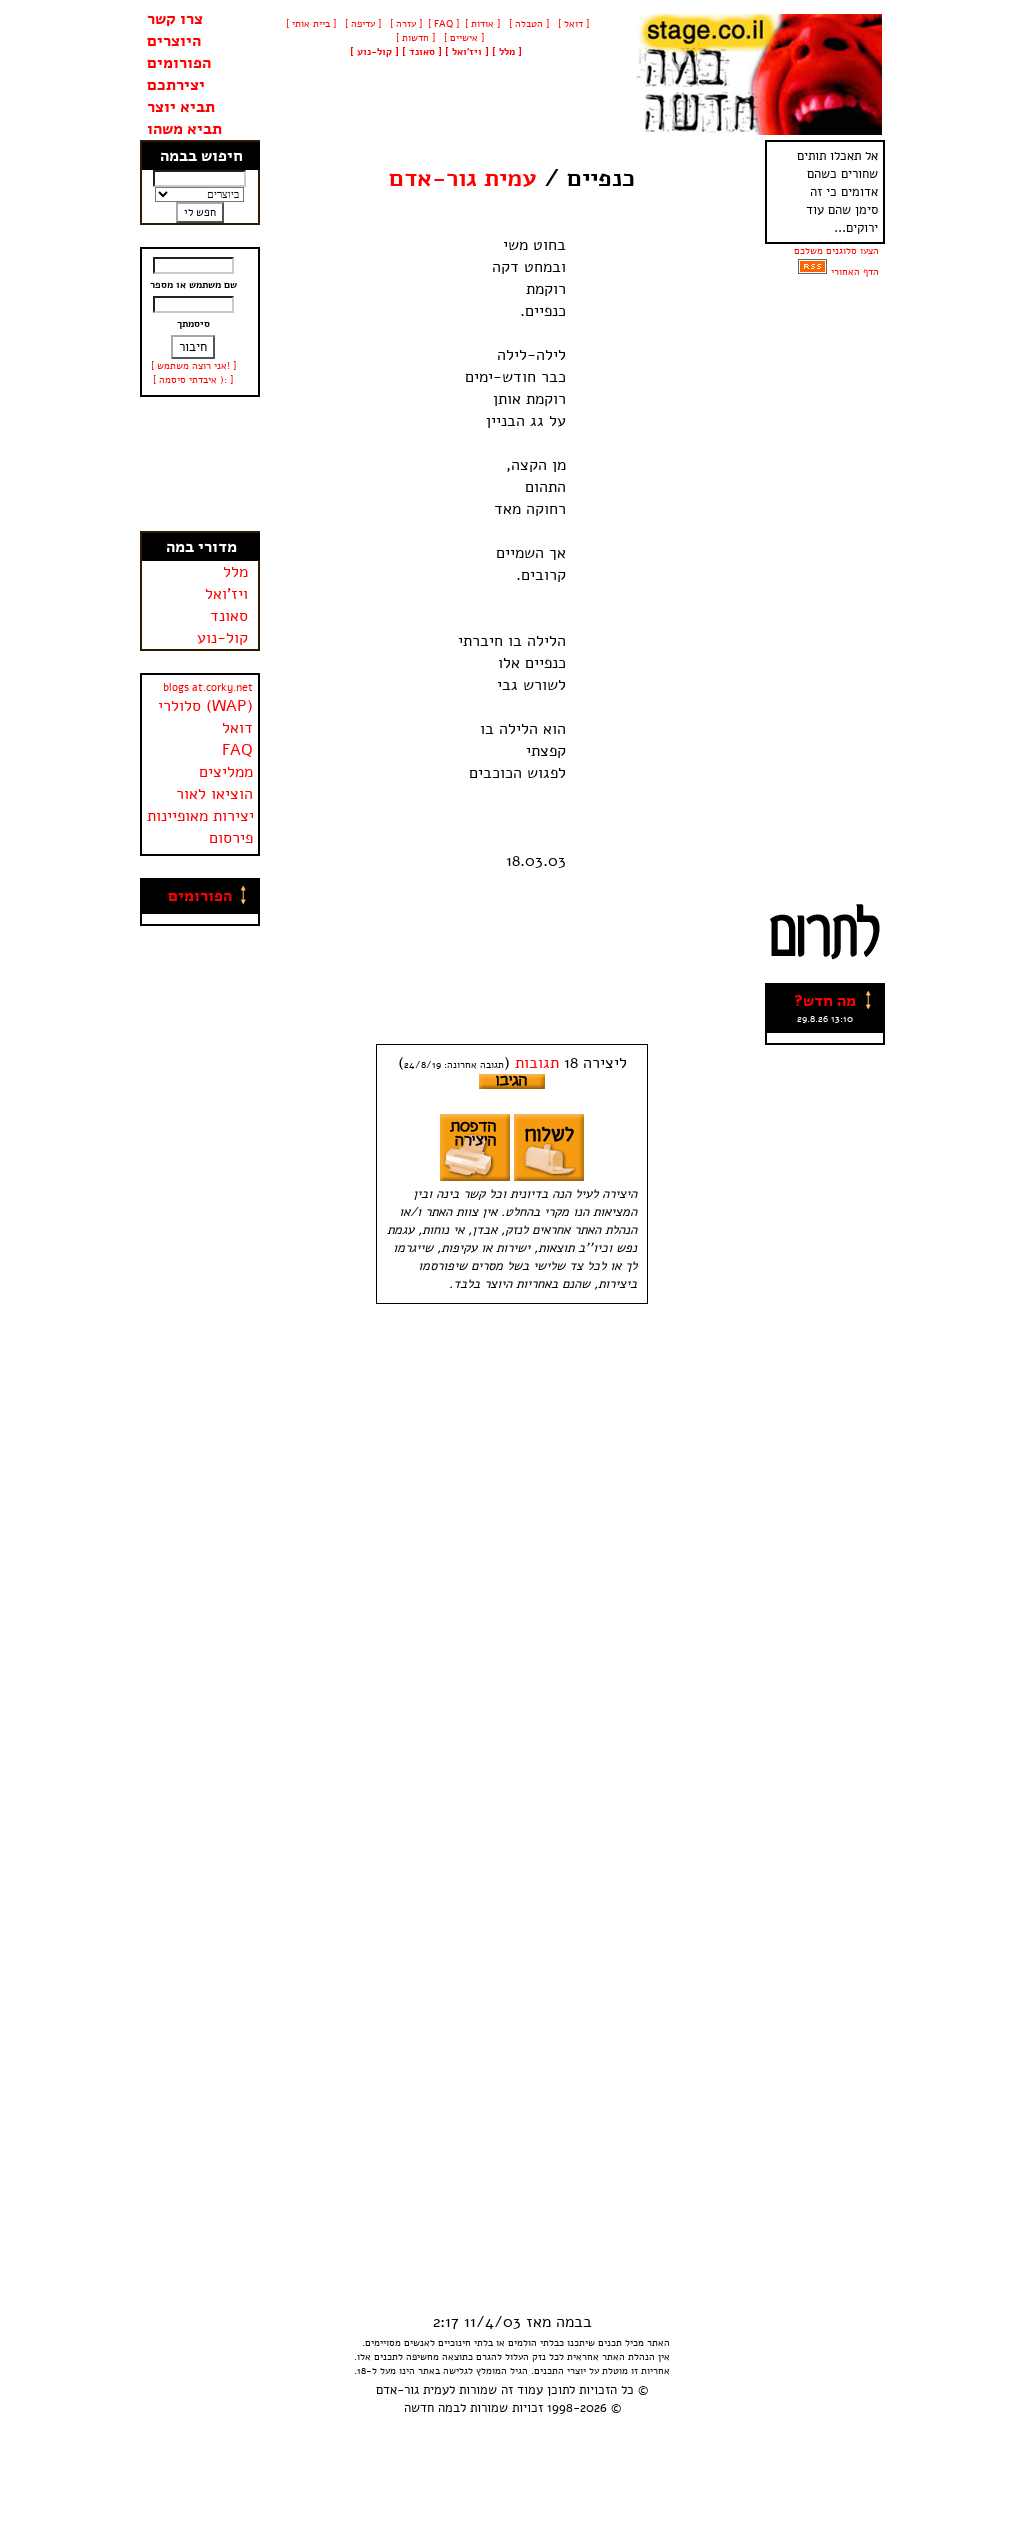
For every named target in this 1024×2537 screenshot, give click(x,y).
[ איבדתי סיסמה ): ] (193, 380)
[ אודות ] (482, 24)
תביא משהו (184, 129)
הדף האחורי (855, 272)
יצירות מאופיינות (200, 816)
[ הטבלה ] (527, 24)
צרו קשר (175, 19)
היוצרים (174, 41)
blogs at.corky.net (208, 687)
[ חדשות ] (414, 38)
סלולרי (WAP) (205, 706)
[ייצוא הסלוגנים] (812, 272)
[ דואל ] (572, 24)
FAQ (237, 750)
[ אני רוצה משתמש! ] (193, 366)
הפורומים (179, 63)
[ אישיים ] (462, 38)
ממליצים (226, 772)
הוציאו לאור (214, 794)
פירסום (231, 838)
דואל (237, 728)
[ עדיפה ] (361, 24)
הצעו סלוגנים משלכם (836, 251)
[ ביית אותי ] (311, 24)
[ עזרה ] (404, 24)
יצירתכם (176, 85)
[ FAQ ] (443, 24)
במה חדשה (432, 2408)
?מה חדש (825, 1001)
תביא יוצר (181, 107)
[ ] (374, 52)
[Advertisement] (200, 464)
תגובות (537, 1063)
